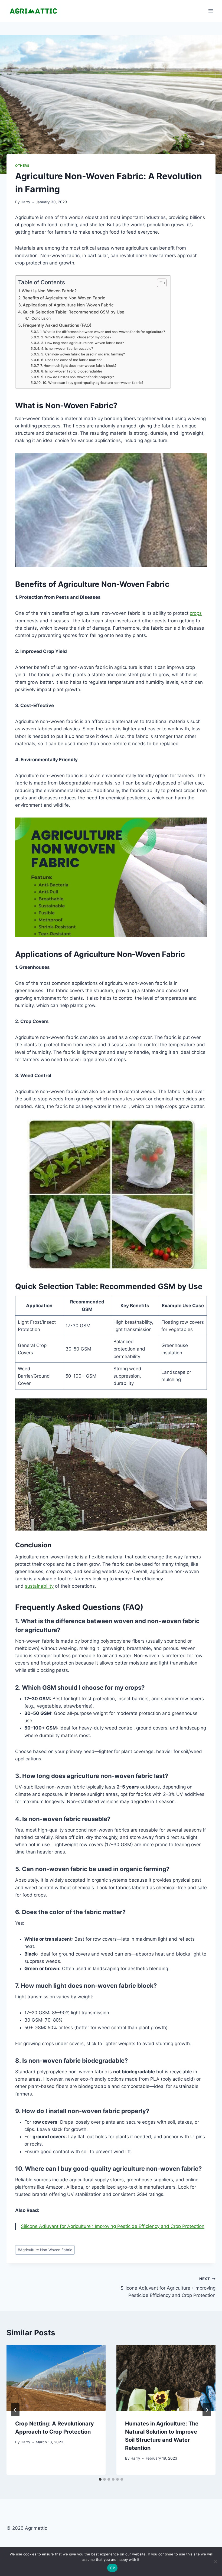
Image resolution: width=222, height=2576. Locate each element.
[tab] (100, 2479)
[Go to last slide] (15, 2410)
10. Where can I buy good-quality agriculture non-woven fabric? (93, 383)
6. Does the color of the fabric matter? (71, 360)
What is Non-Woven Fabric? (49, 291)
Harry (25, 202)
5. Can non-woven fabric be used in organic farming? (83, 354)
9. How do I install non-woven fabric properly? (77, 377)
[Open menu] (210, 11)
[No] (215, 2562)
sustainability (39, 1586)
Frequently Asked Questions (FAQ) (57, 325)
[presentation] (56, 2378)
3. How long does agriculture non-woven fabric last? (82, 343)
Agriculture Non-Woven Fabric (45, 2250)
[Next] (207, 2410)
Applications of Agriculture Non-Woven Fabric (68, 305)
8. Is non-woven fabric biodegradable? (72, 371)
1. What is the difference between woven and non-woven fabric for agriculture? (102, 332)
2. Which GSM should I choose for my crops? (76, 337)
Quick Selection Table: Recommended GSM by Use (74, 312)
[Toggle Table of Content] (159, 283)
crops (196, 613)
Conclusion (41, 318)
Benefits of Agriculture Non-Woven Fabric (64, 298)
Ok (112, 2568)
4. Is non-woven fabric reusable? (67, 349)
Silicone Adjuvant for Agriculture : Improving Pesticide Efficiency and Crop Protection (113, 2226)
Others (22, 166)
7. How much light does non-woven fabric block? (78, 366)
